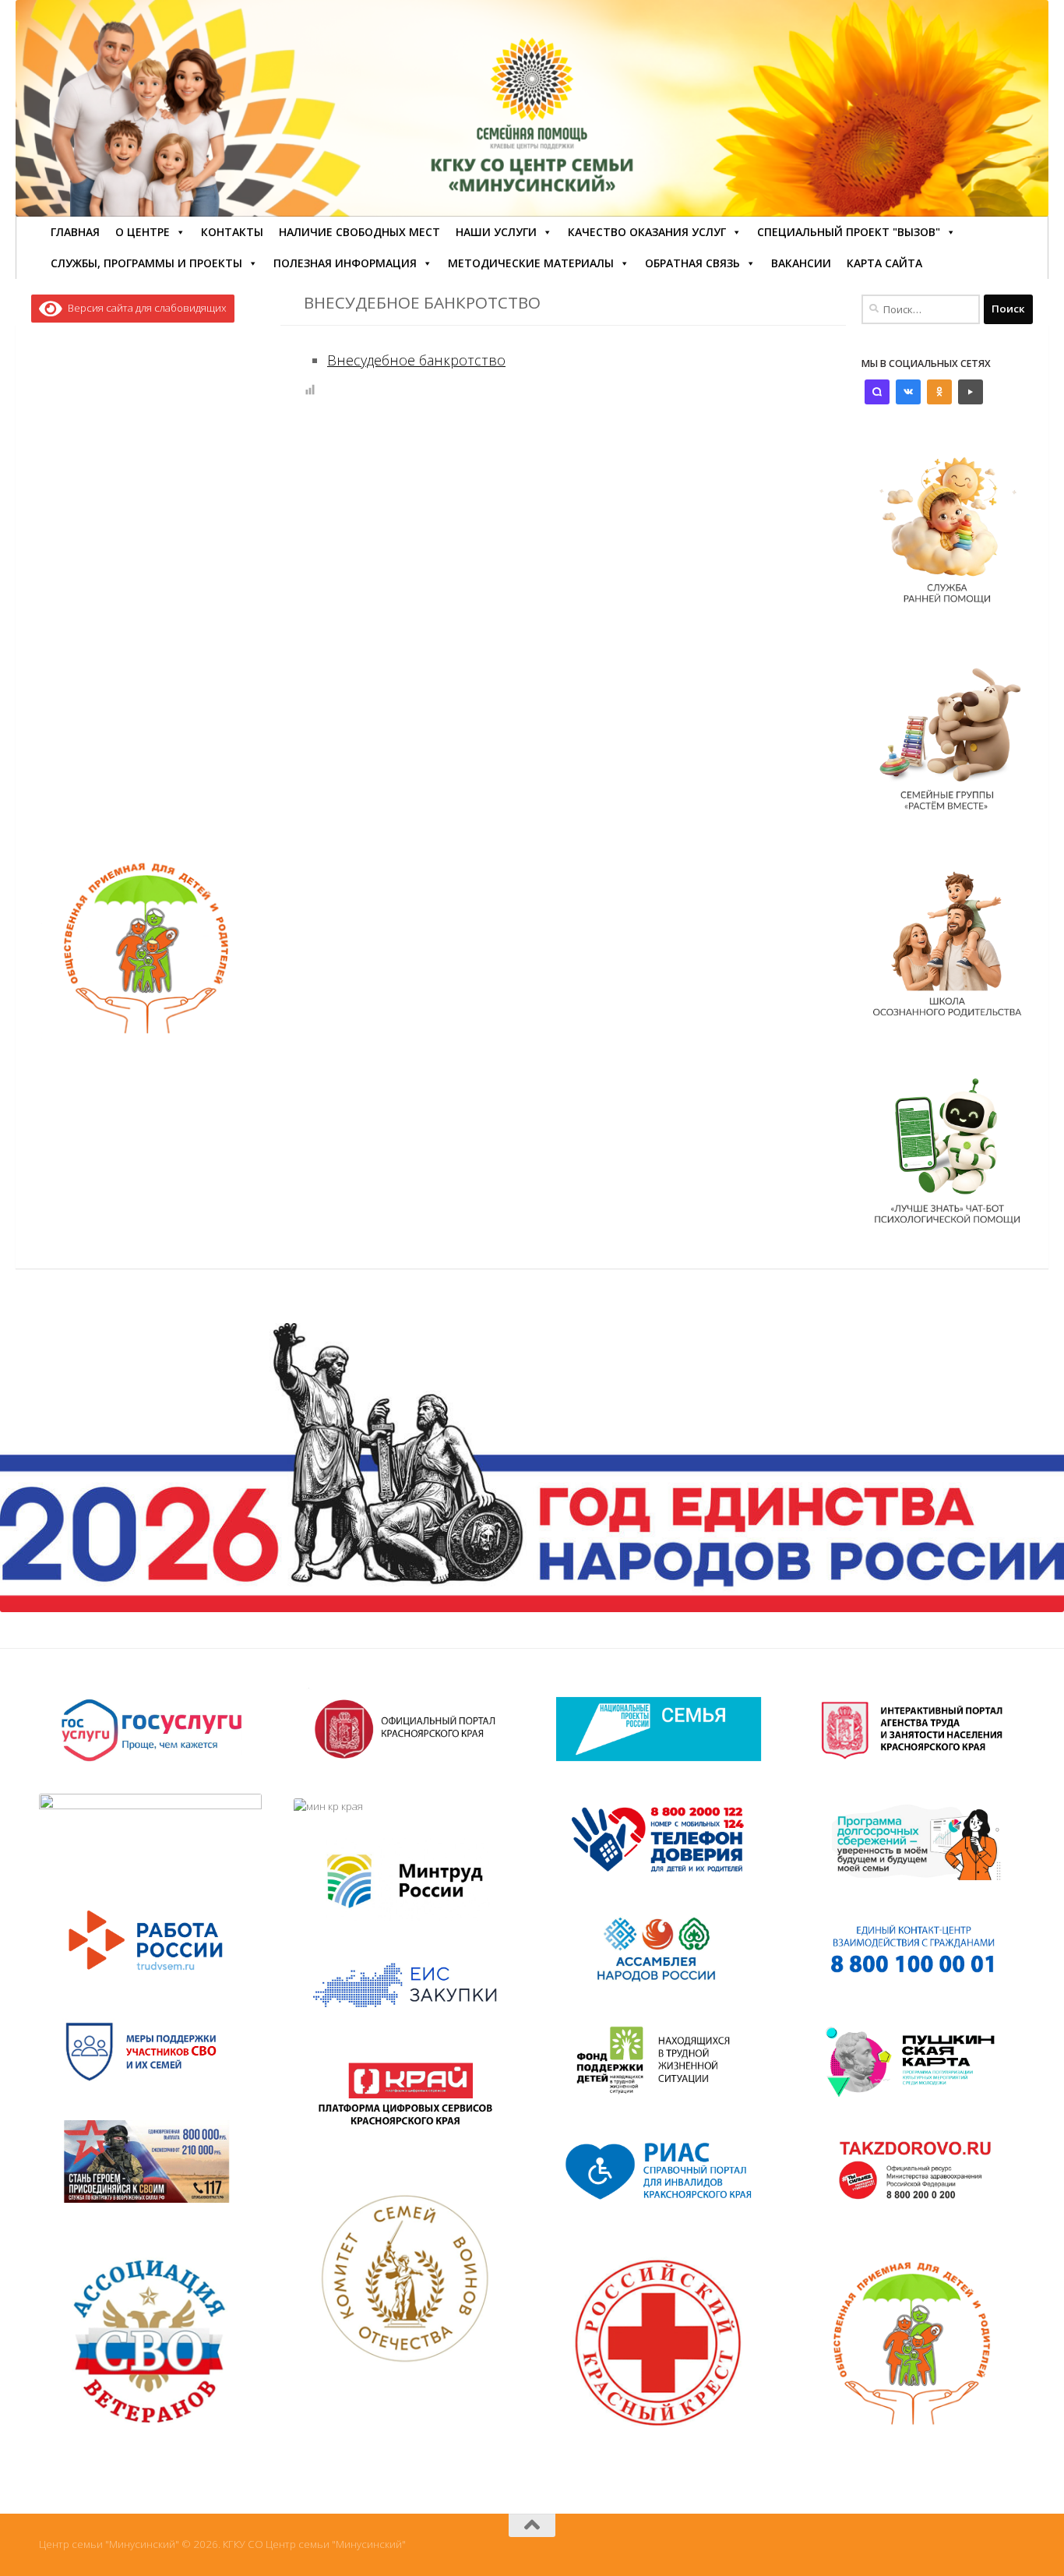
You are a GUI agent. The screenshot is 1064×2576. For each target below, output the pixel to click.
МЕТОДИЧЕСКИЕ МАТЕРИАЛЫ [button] (531, 263)
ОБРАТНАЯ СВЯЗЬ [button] (692, 263)
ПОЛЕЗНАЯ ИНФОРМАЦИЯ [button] (345, 263)
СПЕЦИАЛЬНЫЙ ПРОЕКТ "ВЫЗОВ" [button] (849, 232)
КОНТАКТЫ (232, 232)
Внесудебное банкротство (416, 360)
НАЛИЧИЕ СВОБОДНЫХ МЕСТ (359, 232)
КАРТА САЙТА (884, 263)
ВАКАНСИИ (801, 263)
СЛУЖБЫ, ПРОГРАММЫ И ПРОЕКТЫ (146, 263)
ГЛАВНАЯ (75, 232)
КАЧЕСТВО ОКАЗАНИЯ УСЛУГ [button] (647, 232)
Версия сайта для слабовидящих (144, 308)
